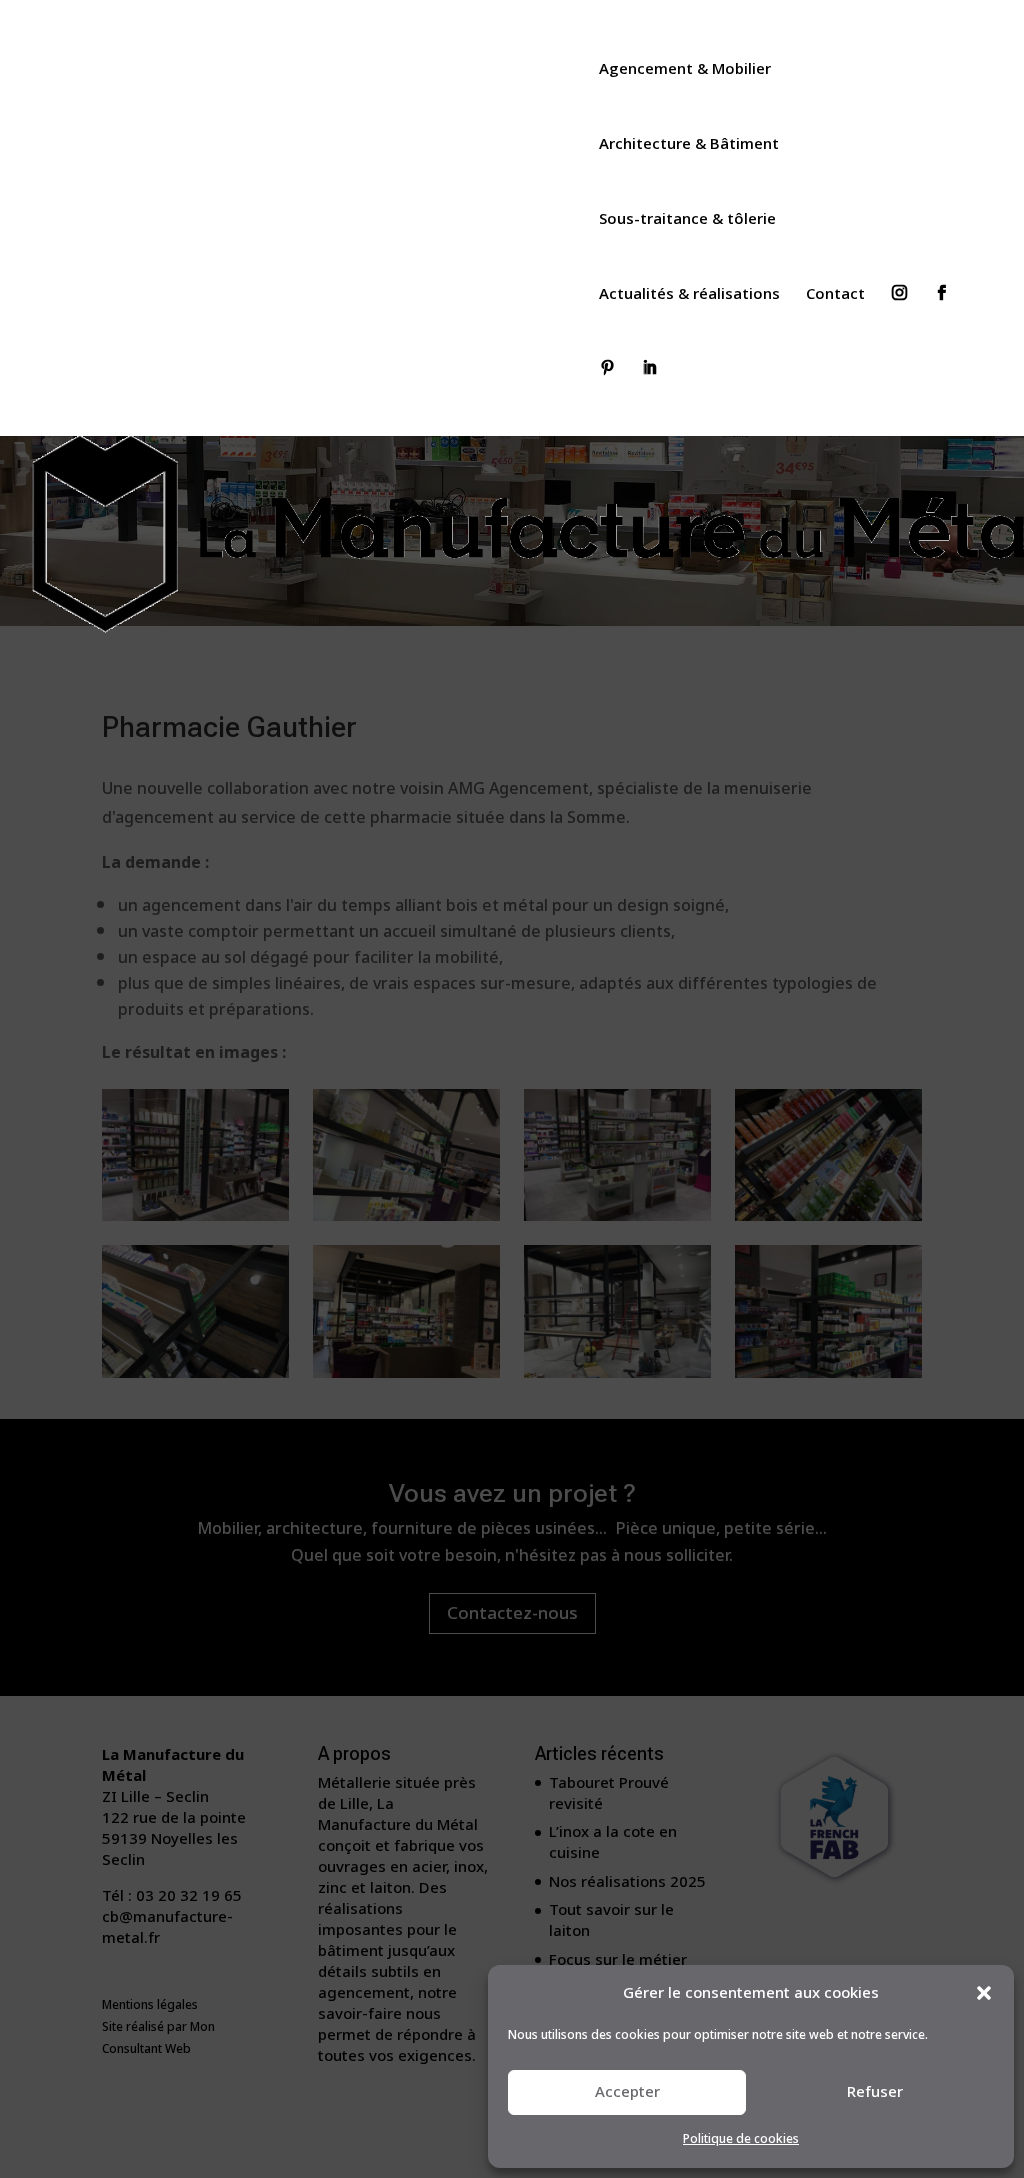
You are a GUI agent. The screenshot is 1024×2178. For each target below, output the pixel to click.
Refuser (875, 2092)
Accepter (627, 2092)
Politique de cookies (741, 2139)
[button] (984, 1993)
